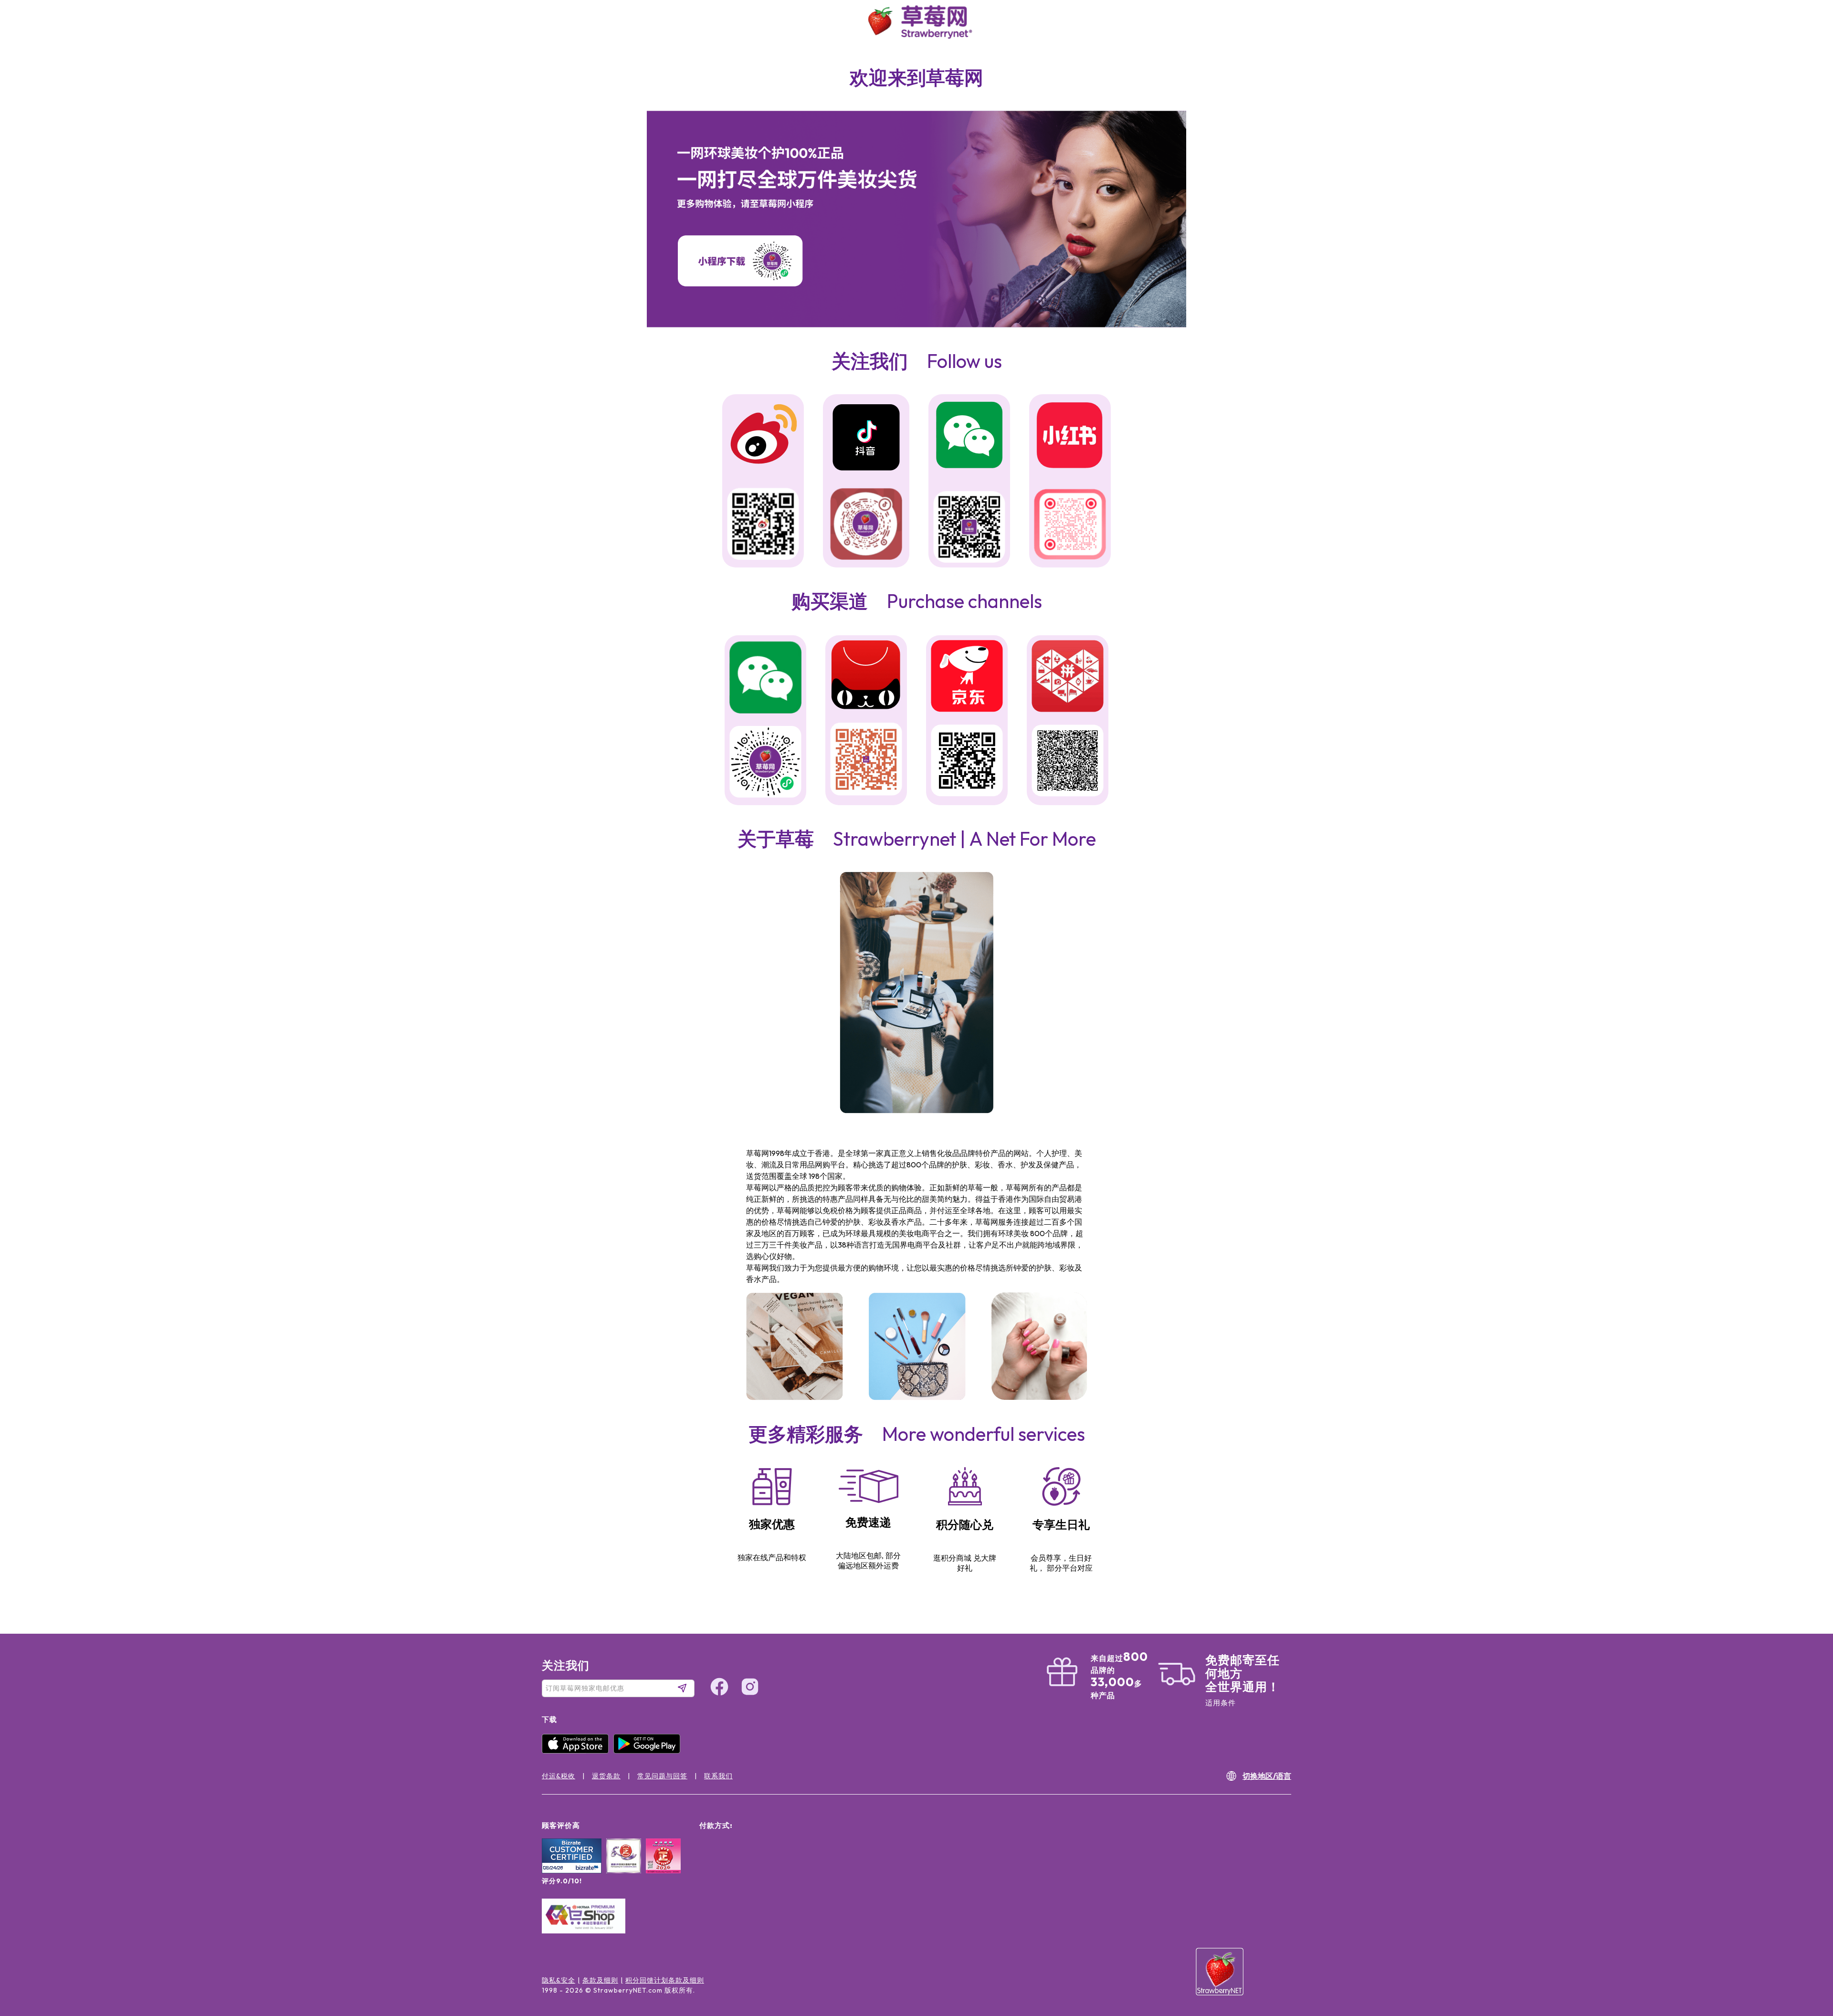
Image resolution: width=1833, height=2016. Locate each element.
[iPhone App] (578, 1751)
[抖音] (866, 439)
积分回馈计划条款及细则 (665, 1980)
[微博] (763, 436)
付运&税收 (558, 1776)
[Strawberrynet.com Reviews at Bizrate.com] (572, 1871)
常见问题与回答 (662, 1776)
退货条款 (606, 1776)
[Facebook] (1806, 1921)
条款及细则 (600, 1980)
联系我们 (718, 1776)
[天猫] (866, 677)
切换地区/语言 (1267, 1776)
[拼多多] (1068, 677)
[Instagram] (1806, 1957)
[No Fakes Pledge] (663, 1866)
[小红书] (1070, 436)
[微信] (765, 678)
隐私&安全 (558, 1980)
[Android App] (649, 1751)
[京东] (967, 677)
